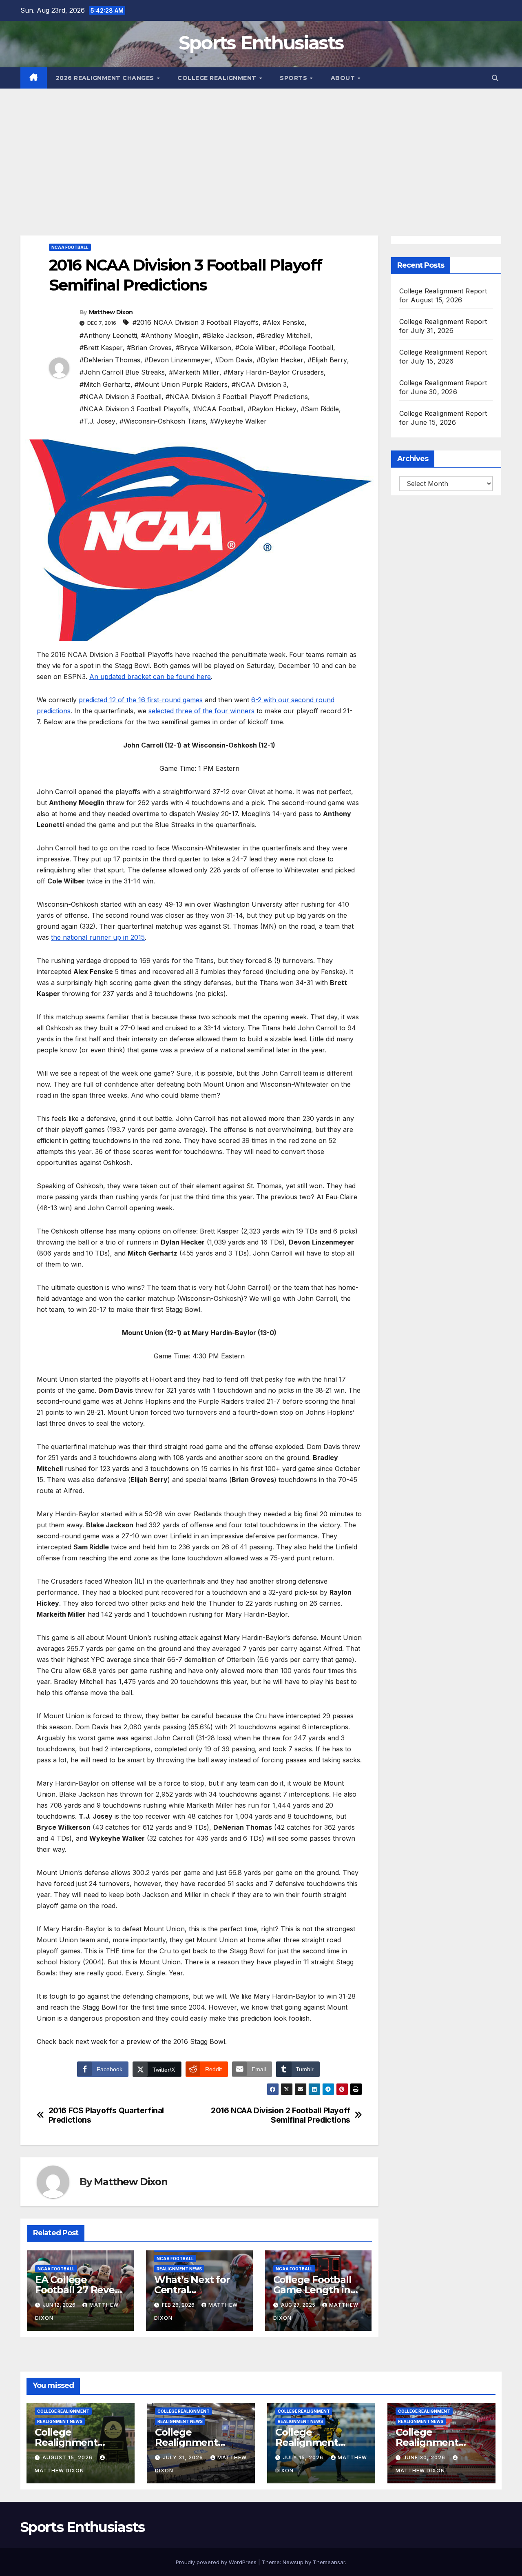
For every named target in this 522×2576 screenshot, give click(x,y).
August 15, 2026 (68, 2457)
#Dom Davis (234, 360)
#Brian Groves (149, 348)
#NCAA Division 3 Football (121, 397)
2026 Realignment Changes (106, 78)
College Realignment (218, 78)
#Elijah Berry (327, 360)
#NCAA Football (218, 409)
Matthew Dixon (111, 312)
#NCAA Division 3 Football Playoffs (134, 409)
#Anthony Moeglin (170, 335)
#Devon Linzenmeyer (178, 360)
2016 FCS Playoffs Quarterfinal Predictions (106, 2115)
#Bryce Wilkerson (203, 348)
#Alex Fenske (284, 322)
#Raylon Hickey (272, 409)
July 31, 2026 (184, 2457)
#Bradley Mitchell (283, 335)
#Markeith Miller (194, 372)
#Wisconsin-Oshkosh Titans (163, 421)
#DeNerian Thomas (110, 360)
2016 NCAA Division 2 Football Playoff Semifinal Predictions (281, 2115)
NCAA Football (70, 247)
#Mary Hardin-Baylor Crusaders (274, 372)
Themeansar (329, 2562)
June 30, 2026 (425, 2457)
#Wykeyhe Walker (238, 421)
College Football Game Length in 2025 (312, 2290)
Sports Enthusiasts (261, 43)
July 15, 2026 (304, 2457)
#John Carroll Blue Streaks (122, 372)
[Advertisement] (261, 150)
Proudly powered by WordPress (217, 2562)
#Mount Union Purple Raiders (181, 384)
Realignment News (179, 2269)
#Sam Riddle (320, 409)
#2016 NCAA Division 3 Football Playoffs (196, 322)
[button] (495, 78)
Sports (294, 78)
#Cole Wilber (255, 348)
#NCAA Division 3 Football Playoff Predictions (237, 397)
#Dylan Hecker (280, 360)
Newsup (293, 2562)
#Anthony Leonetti (108, 335)
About (344, 78)
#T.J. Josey (97, 421)
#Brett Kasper (101, 348)
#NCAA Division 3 (259, 384)
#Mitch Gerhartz (105, 384)
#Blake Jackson (228, 335)
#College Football (306, 348)
